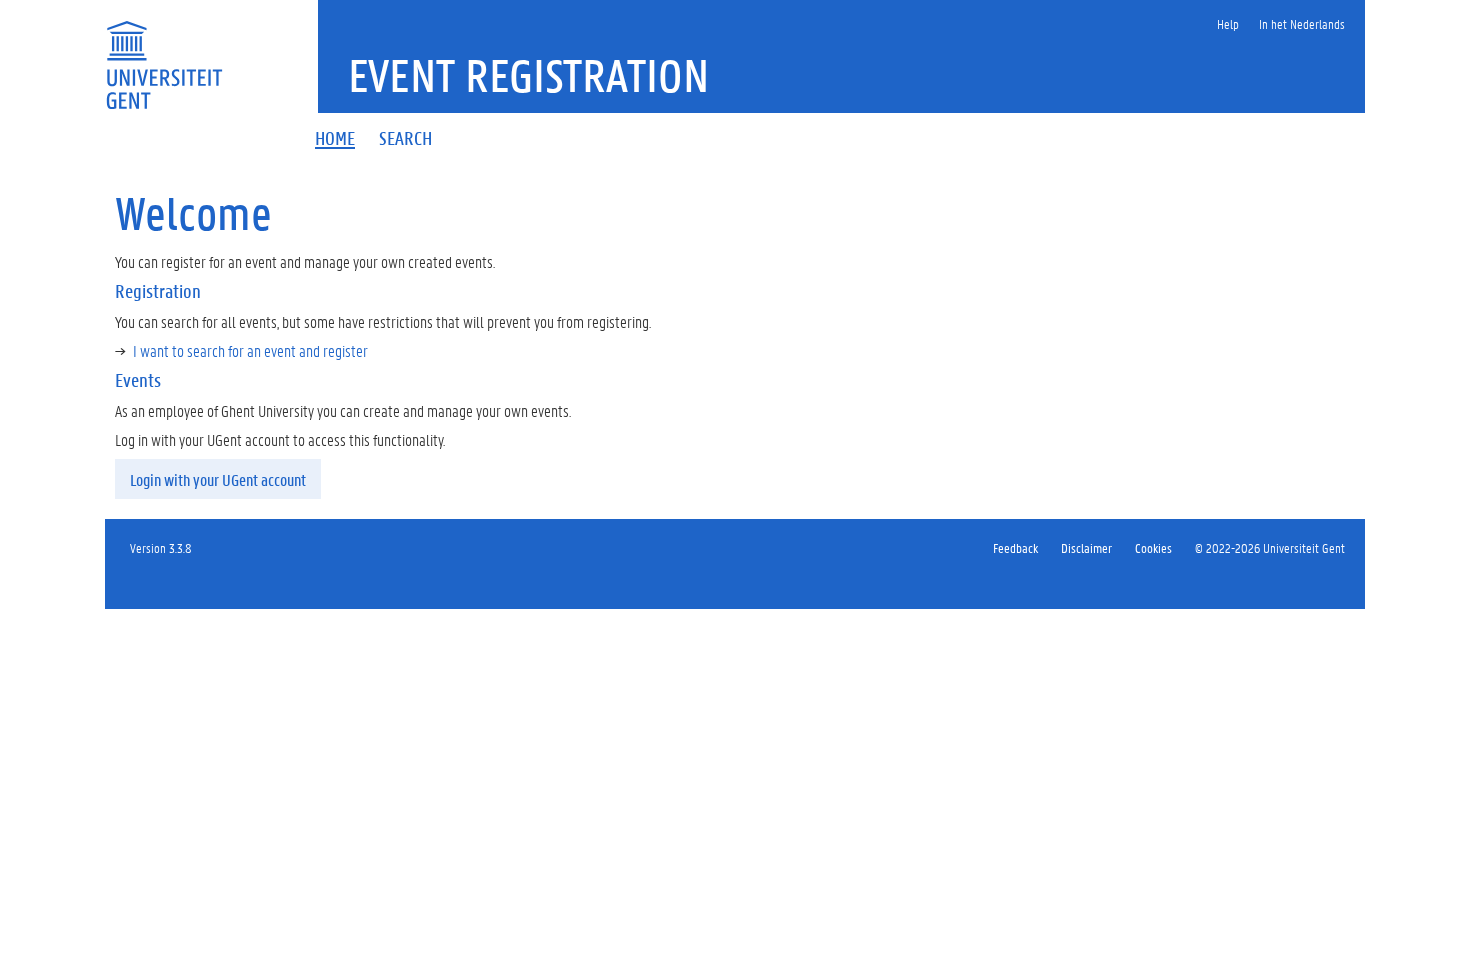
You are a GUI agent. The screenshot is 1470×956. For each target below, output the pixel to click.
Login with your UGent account (218, 479)
